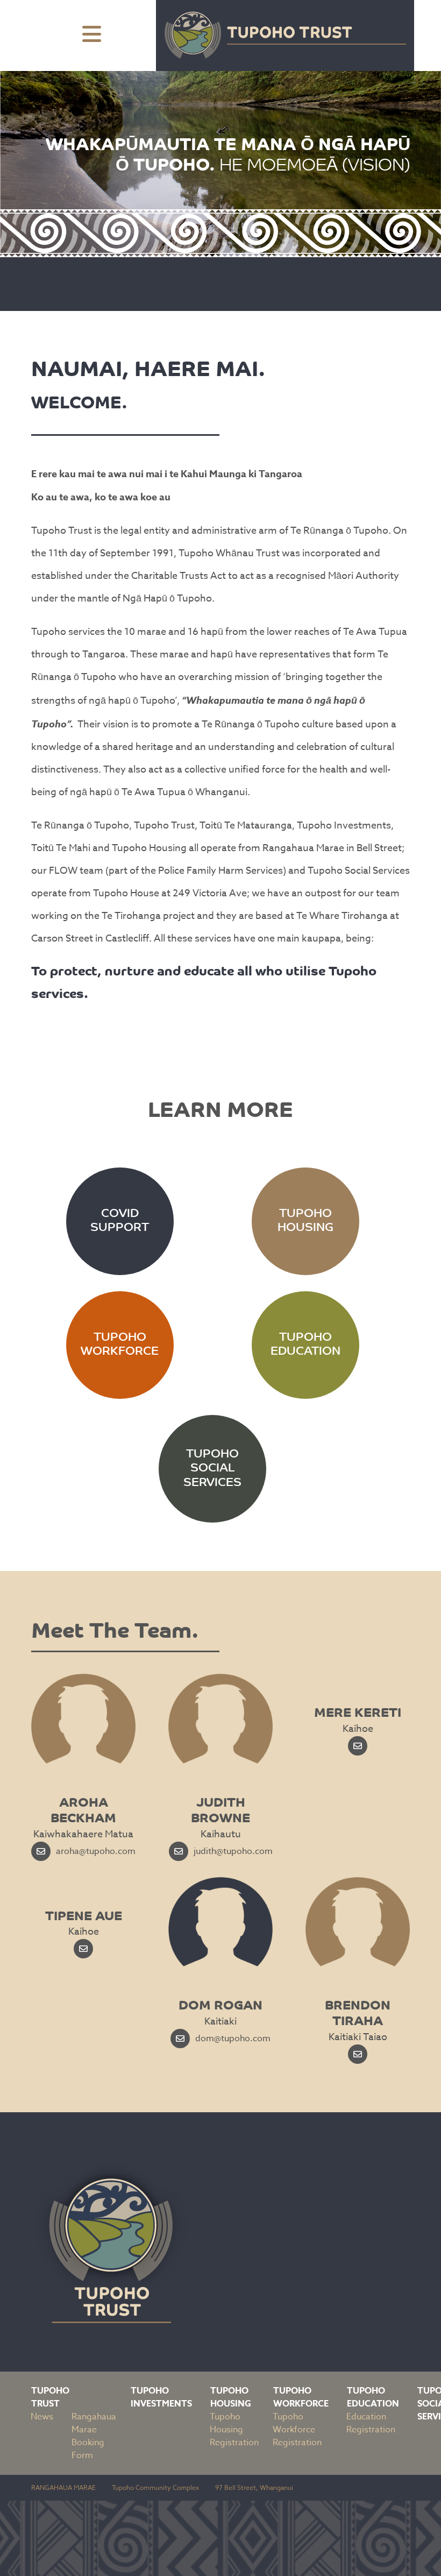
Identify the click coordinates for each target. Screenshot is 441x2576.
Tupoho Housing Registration (234, 2430)
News (42, 2417)
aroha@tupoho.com (96, 1851)
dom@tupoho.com (233, 2039)
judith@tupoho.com (233, 1851)
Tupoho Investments (161, 2397)
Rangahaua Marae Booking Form (94, 2436)
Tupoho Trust (50, 2397)
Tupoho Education (373, 2397)
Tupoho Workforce (301, 2397)
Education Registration (371, 2423)
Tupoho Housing (231, 2397)
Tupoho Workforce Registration (297, 2430)
